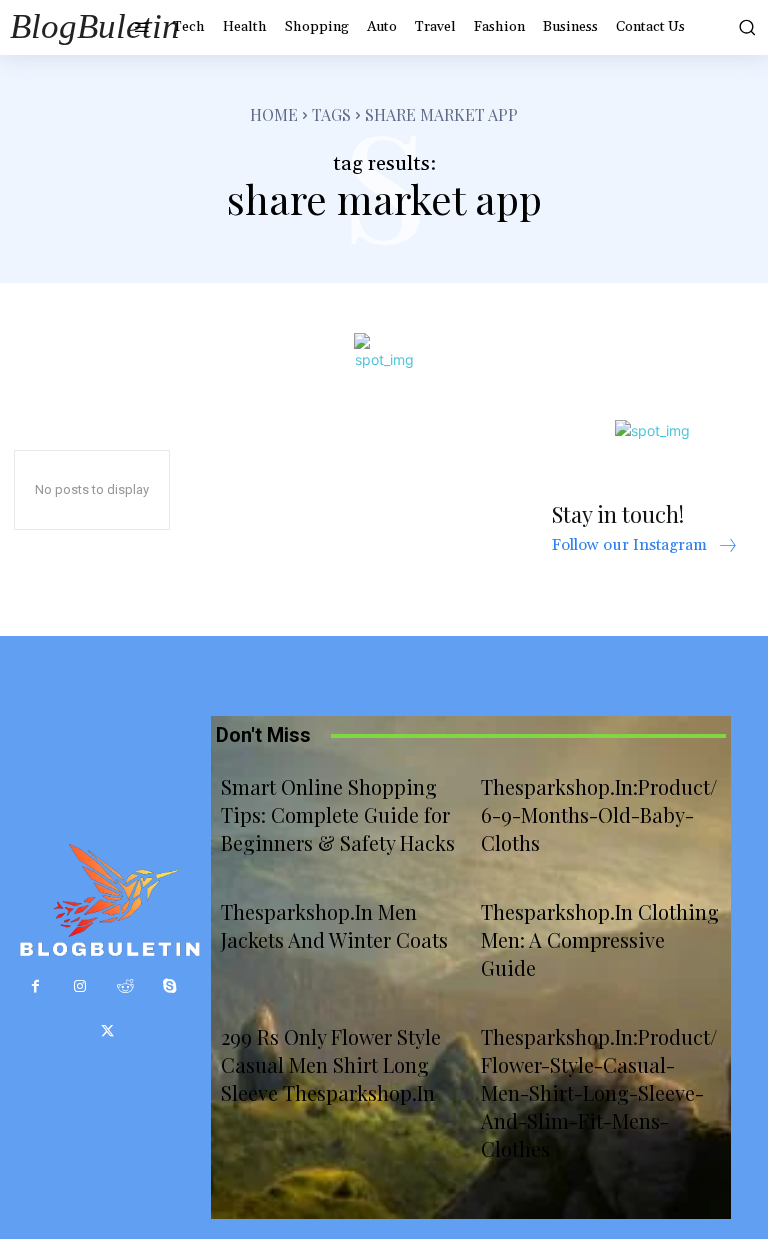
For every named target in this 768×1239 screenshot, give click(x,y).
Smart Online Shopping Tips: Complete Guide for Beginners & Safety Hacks (338, 814)
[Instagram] (80, 986)
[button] (745, 27)
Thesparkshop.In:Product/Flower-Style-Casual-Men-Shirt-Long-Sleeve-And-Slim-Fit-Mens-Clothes (599, 1092)
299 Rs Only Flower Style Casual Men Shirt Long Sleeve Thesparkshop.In (331, 1064)
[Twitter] (107, 1031)
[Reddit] (125, 986)
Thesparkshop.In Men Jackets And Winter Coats (334, 925)
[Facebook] (35, 986)
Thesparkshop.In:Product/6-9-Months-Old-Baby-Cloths (599, 814)
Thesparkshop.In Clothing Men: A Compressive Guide (600, 939)
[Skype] (170, 986)
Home (274, 114)
